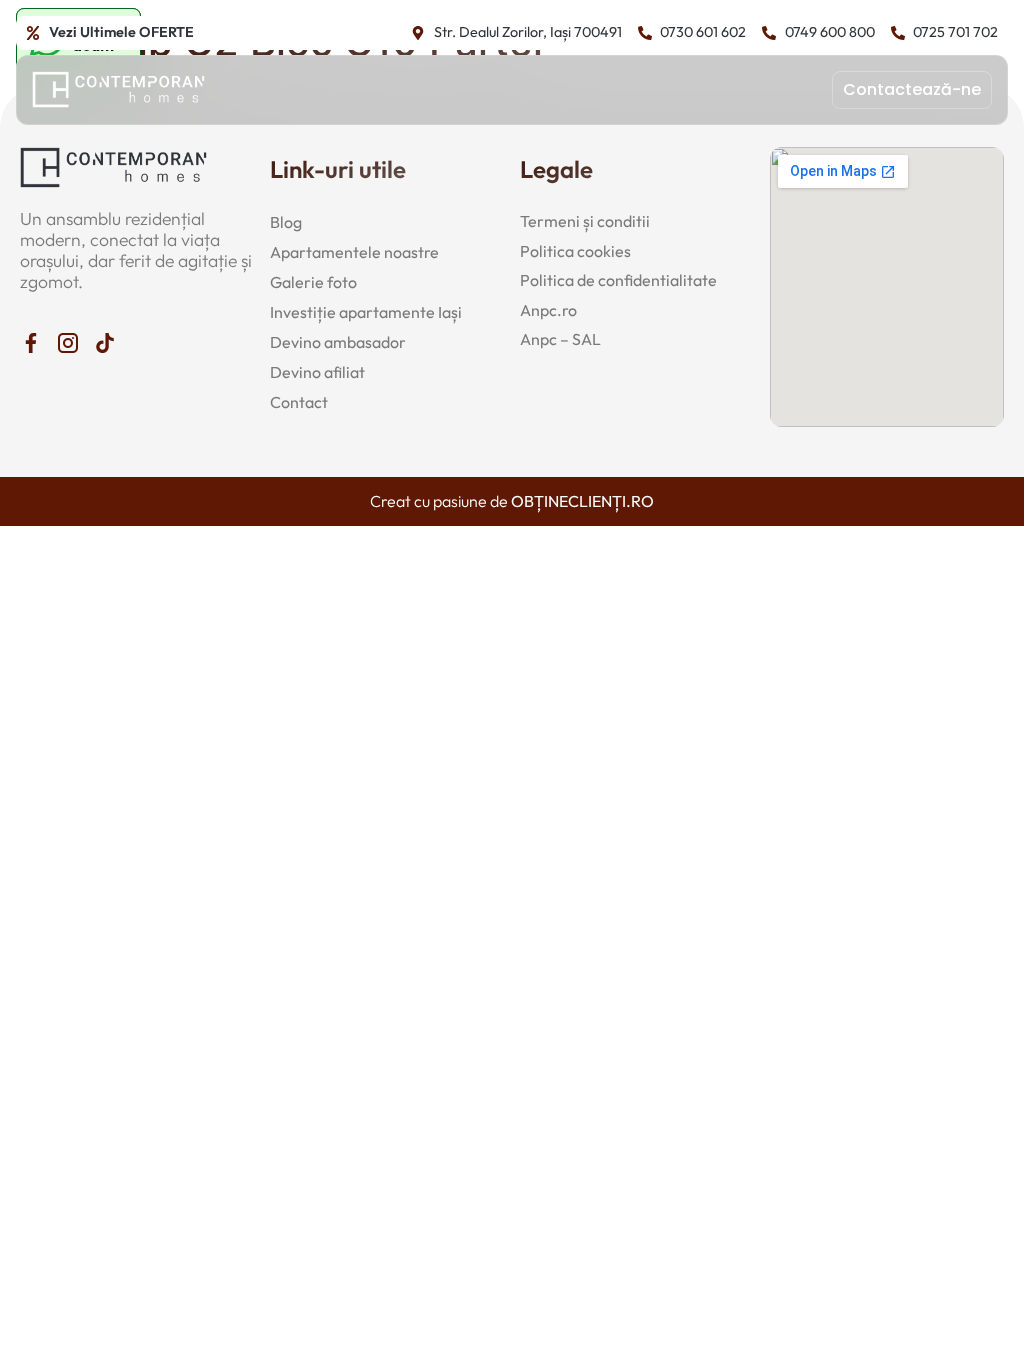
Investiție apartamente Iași (366, 312)
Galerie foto (313, 282)
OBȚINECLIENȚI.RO (582, 501)
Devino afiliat (317, 372)
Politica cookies (575, 251)
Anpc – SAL (560, 339)
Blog (286, 222)
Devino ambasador (338, 342)
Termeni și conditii (585, 221)
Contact (299, 402)
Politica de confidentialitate (618, 280)
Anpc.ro (548, 310)
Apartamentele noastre (354, 252)
